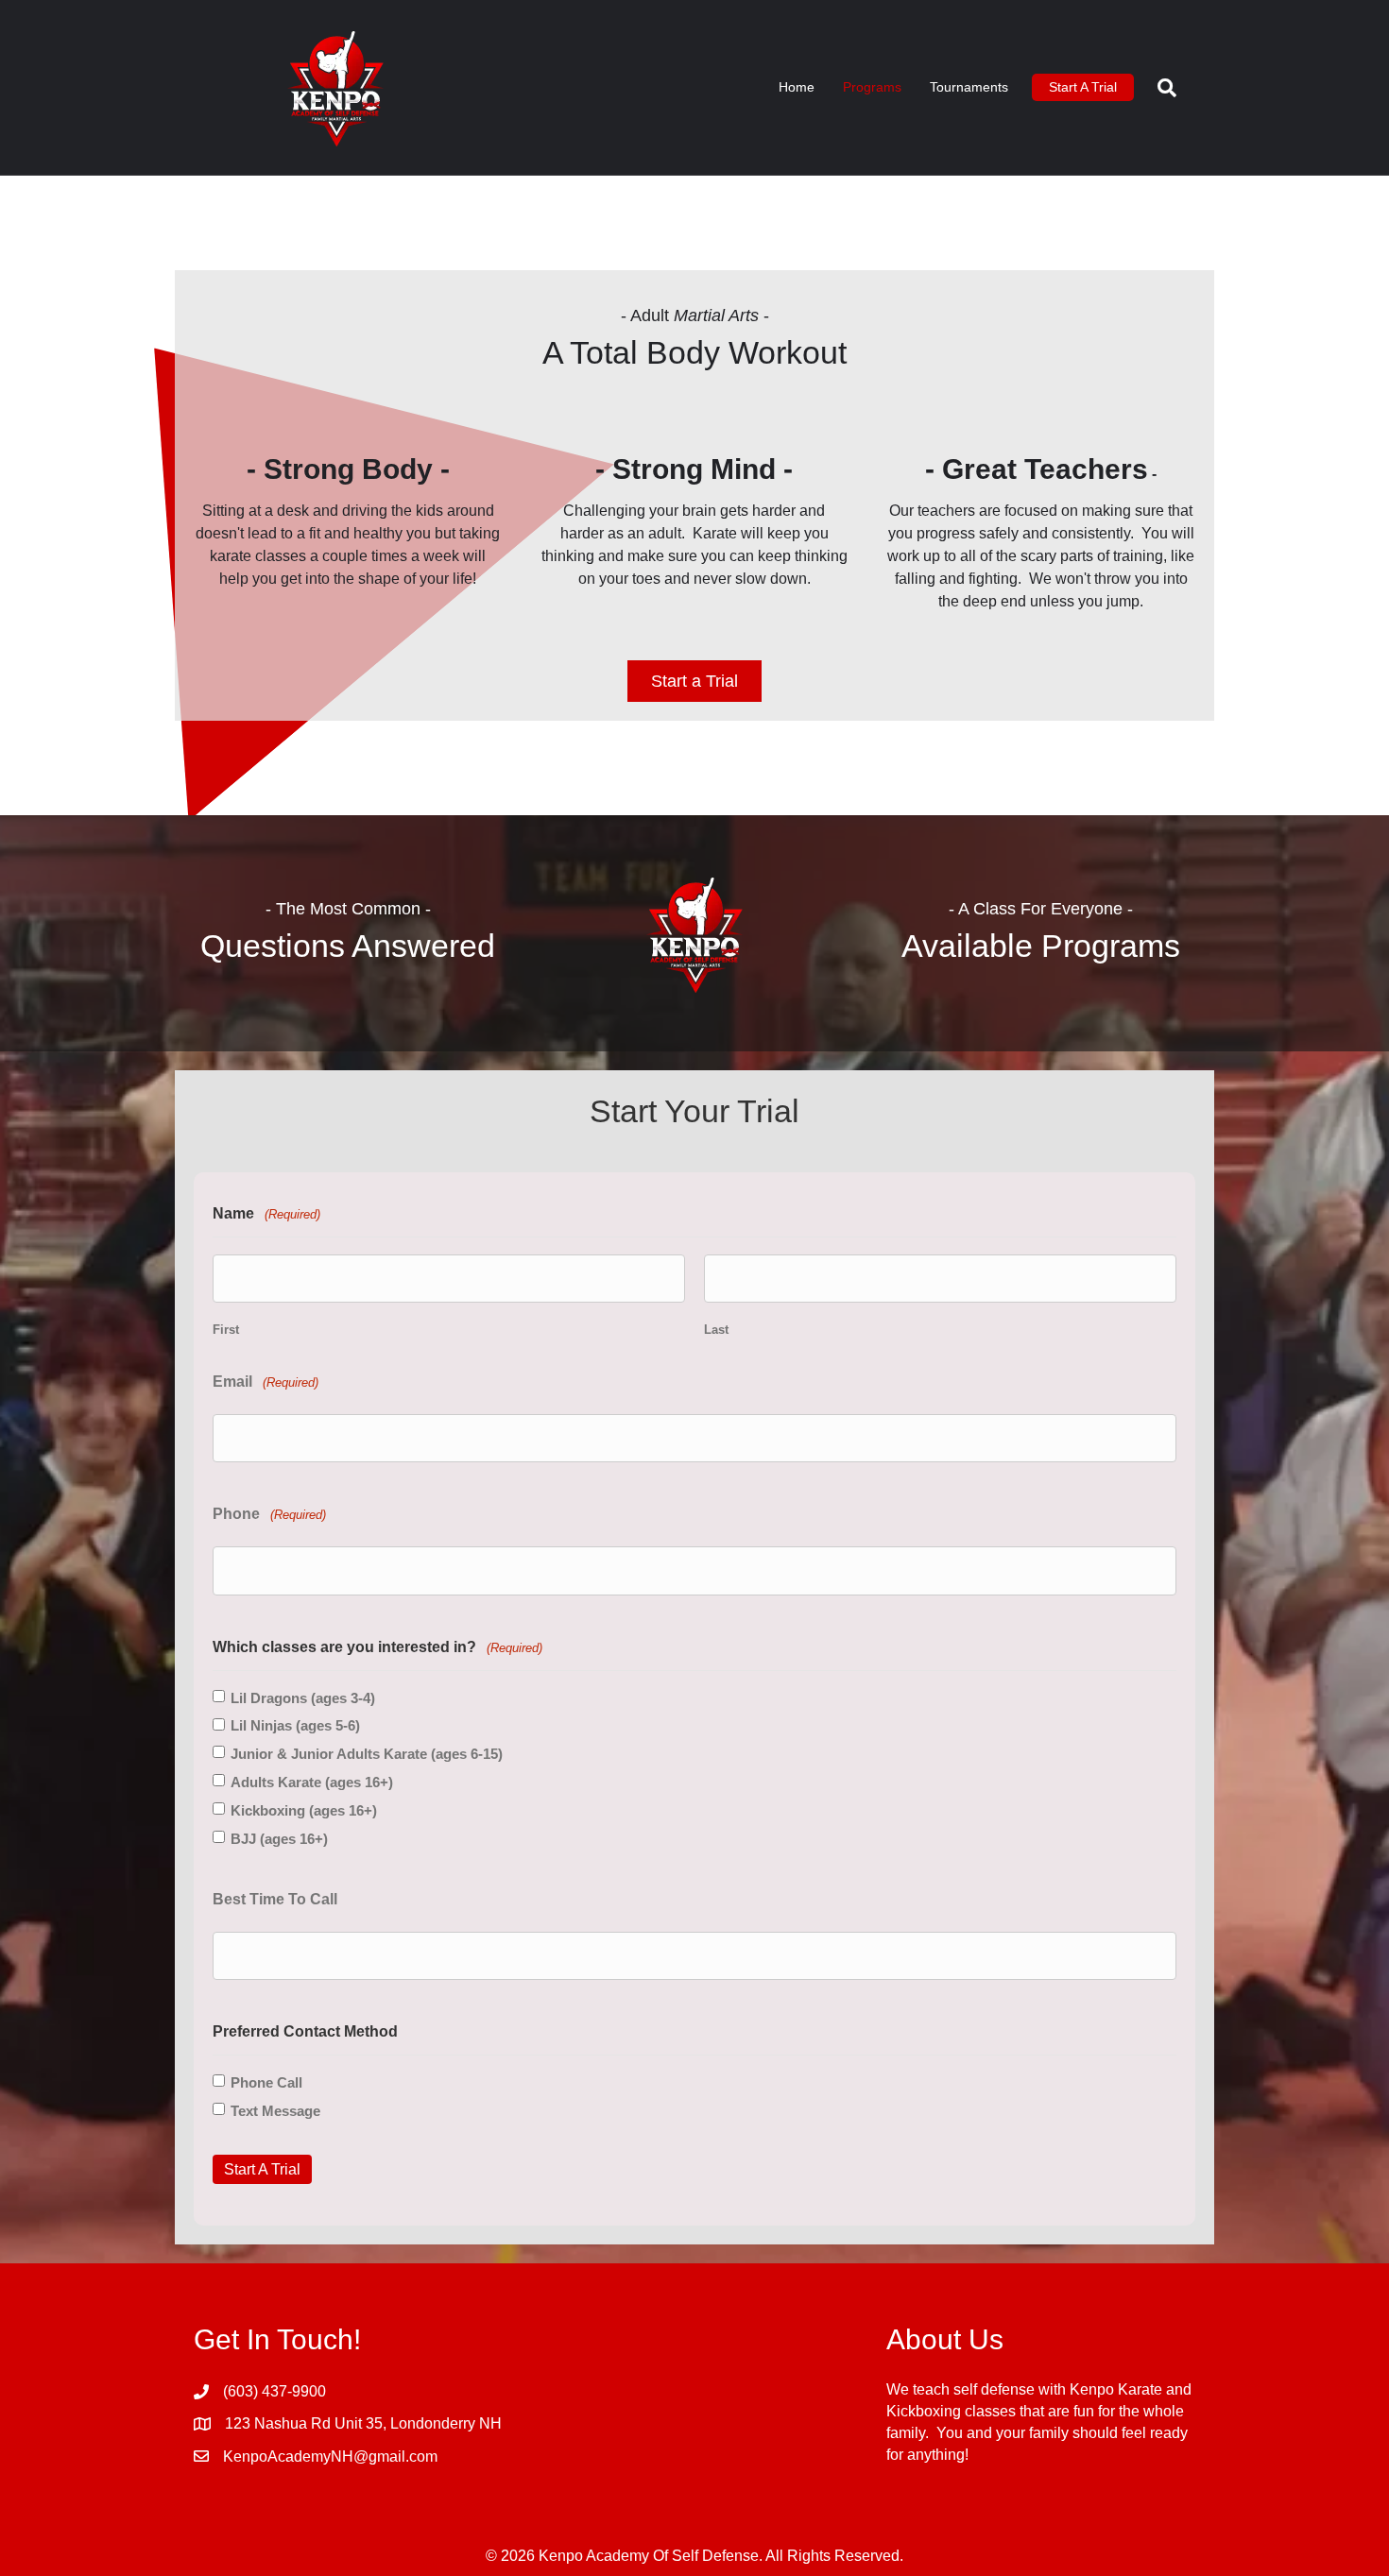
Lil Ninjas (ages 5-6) (295, 1725)
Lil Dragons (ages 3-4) (303, 1698)
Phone (269, 1514)
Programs (872, 87)
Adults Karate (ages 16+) (312, 1782)
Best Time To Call (275, 1899)
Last (716, 1330)
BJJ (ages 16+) (279, 1839)
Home (797, 87)
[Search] (1160, 88)
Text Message (275, 2111)
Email (266, 1382)
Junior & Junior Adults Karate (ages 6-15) (367, 1754)
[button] (694, 681)
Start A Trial (1083, 87)
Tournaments (969, 87)
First (226, 1330)
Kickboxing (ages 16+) (304, 1810)
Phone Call (266, 2082)
